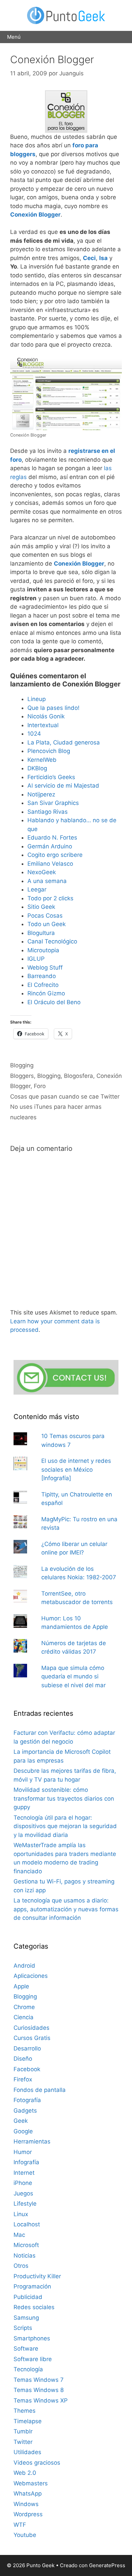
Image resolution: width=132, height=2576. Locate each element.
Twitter (23, 2442)
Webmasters (31, 2483)
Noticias (25, 2256)
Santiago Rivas (48, 812)
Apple (21, 1986)
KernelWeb (42, 760)
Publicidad (28, 2297)
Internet (24, 2173)
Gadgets (25, 2111)
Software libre (33, 2359)
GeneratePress (107, 2565)
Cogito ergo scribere (55, 855)
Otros (21, 2266)
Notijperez (41, 794)
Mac (19, 2235)
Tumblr (23, 2431)
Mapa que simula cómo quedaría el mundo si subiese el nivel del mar (73, 1677)
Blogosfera (79, 1076)
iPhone (23, 2183)
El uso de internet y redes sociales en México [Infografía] (76, 1469)
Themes (25, 2411)
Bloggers (22, 1076)
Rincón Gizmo (46, 993)
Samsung (26, 2318)
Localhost (27, 2224)
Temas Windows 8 (39, 2390)
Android (24, 1966)
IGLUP (36, 959)
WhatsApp (28, 2494)
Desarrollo (27, 2048)
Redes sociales (34, 2307)
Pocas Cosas (45, 916)
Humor (23, 2152)
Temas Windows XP (41, 2400)
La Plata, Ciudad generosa (64, 742)
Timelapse (28, 2421)
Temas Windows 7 (39, 2380)
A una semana (47, 881)
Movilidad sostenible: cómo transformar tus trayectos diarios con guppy (64, 1798)
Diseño (23, 2059)
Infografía (26, 2162)
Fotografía (27, 2100)
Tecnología (28, 2369)
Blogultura (41, 933)
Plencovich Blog (49, 751)
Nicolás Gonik (46, 716)
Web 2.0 (25, 2473)
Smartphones (32, 2338)
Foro (40, 1086)
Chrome (24, 2007)
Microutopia (43, 950)
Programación (32, 2286)
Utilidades (27, 2452)
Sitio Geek (41, 907)
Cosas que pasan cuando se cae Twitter (65, 1097)
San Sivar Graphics (53, 803)
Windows (26, 2504)
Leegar (37, 889)
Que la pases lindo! (53, 708)
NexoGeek (42, 872)
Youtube (25, 2535)
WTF (20, 2525)
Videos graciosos (37, 2463)
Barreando (42, 976)
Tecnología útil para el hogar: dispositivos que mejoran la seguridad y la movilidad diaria (65, 1826)
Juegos (23, 2193)
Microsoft (26, 2245)
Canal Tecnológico (52, 941)
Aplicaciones (31, 1976)
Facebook (27, 2069)
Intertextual (43, 725)
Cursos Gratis (32, 2038)
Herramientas (32, 2141)
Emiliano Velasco (50, 864)
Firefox (23, 2079)
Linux (21, 2214)
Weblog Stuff (45, 968)
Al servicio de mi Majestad (63, 786)
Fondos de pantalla (40, 2090)
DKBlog (37, 768)
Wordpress (28, 2514)
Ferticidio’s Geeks (51, 777)
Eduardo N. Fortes (52, 838)
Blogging (22, 1065)
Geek (21, 2121)
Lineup (37, 699)
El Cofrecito (43, 985)
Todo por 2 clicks (50, 898)
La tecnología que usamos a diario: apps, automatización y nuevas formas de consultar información (66, 1909)
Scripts (23, 2328)
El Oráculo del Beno (54, 1002)
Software (26, 2349)
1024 (34, 734)
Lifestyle (25, 2204)
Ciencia (24, 2017)
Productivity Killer (37, 2276)
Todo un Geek (47, 924)
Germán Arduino (50, 846)
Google (23, 2131)
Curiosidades (31, 2028)
